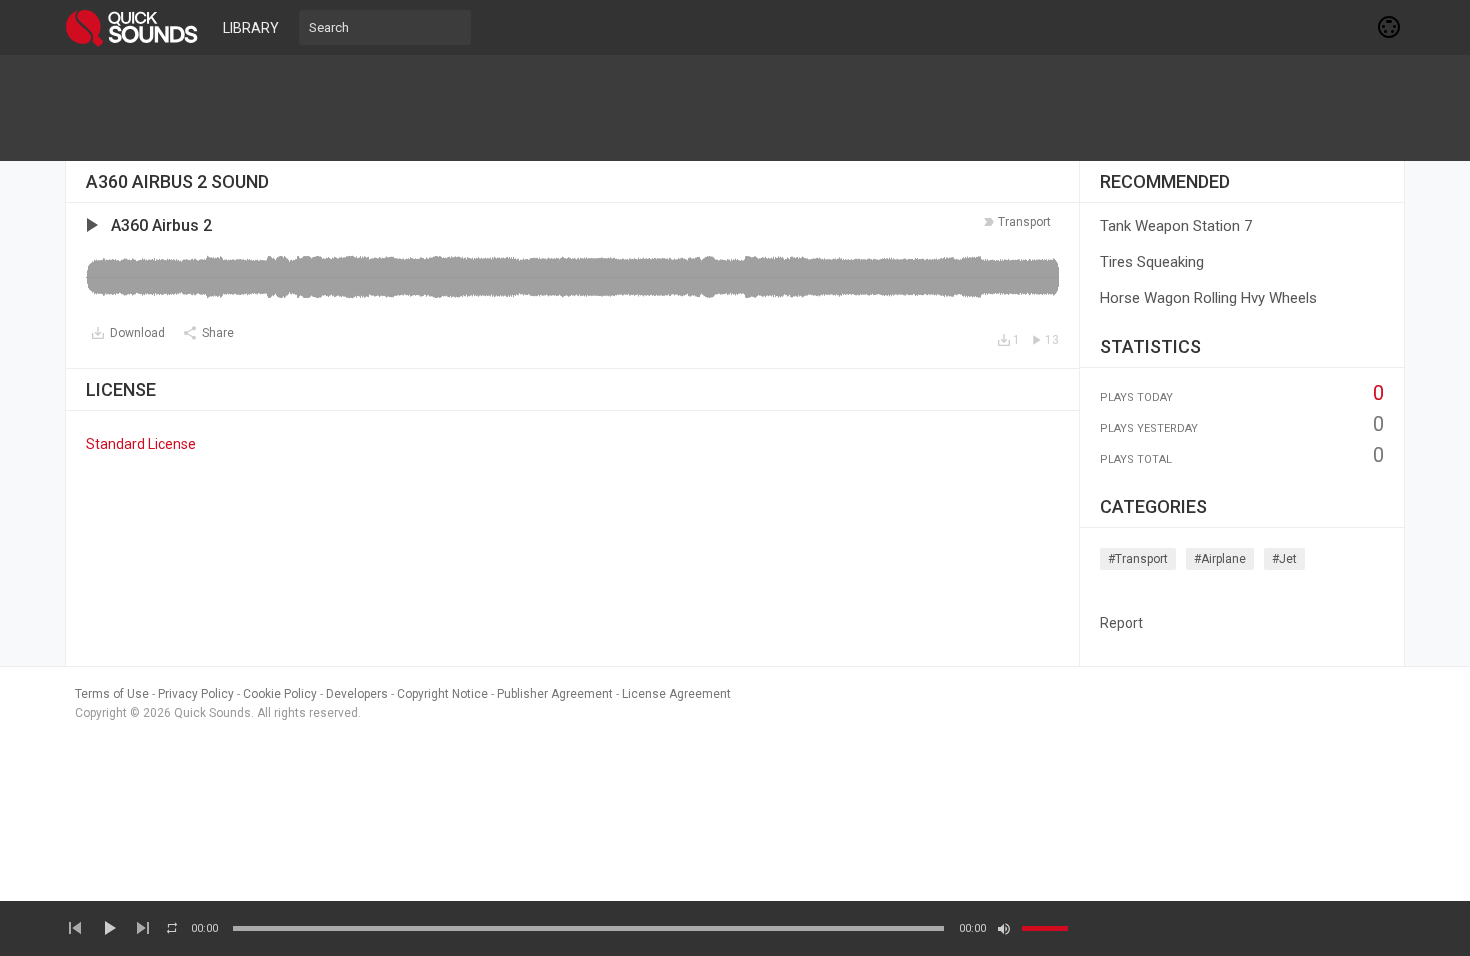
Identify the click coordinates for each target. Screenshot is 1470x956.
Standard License (141, 444)
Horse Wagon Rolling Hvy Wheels (1208, 298)
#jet (1284, 559)
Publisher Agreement (555, 694)
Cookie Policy (280, 694)
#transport (1138, 559)
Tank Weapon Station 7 (1176, 226)
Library (251, 28)
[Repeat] (172, 928)
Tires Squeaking (1152, 262)
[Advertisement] (735, 108)
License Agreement (676, 694)
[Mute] (1004, 929)
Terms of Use (112, 694)
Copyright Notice (442, 694)
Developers (357, 694)
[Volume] (1045, 928)
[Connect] (1390, 27)
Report (1121, 623)
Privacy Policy (196, 694)
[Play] (109, 928)
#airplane (1220, 559)
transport (1024, 222)
